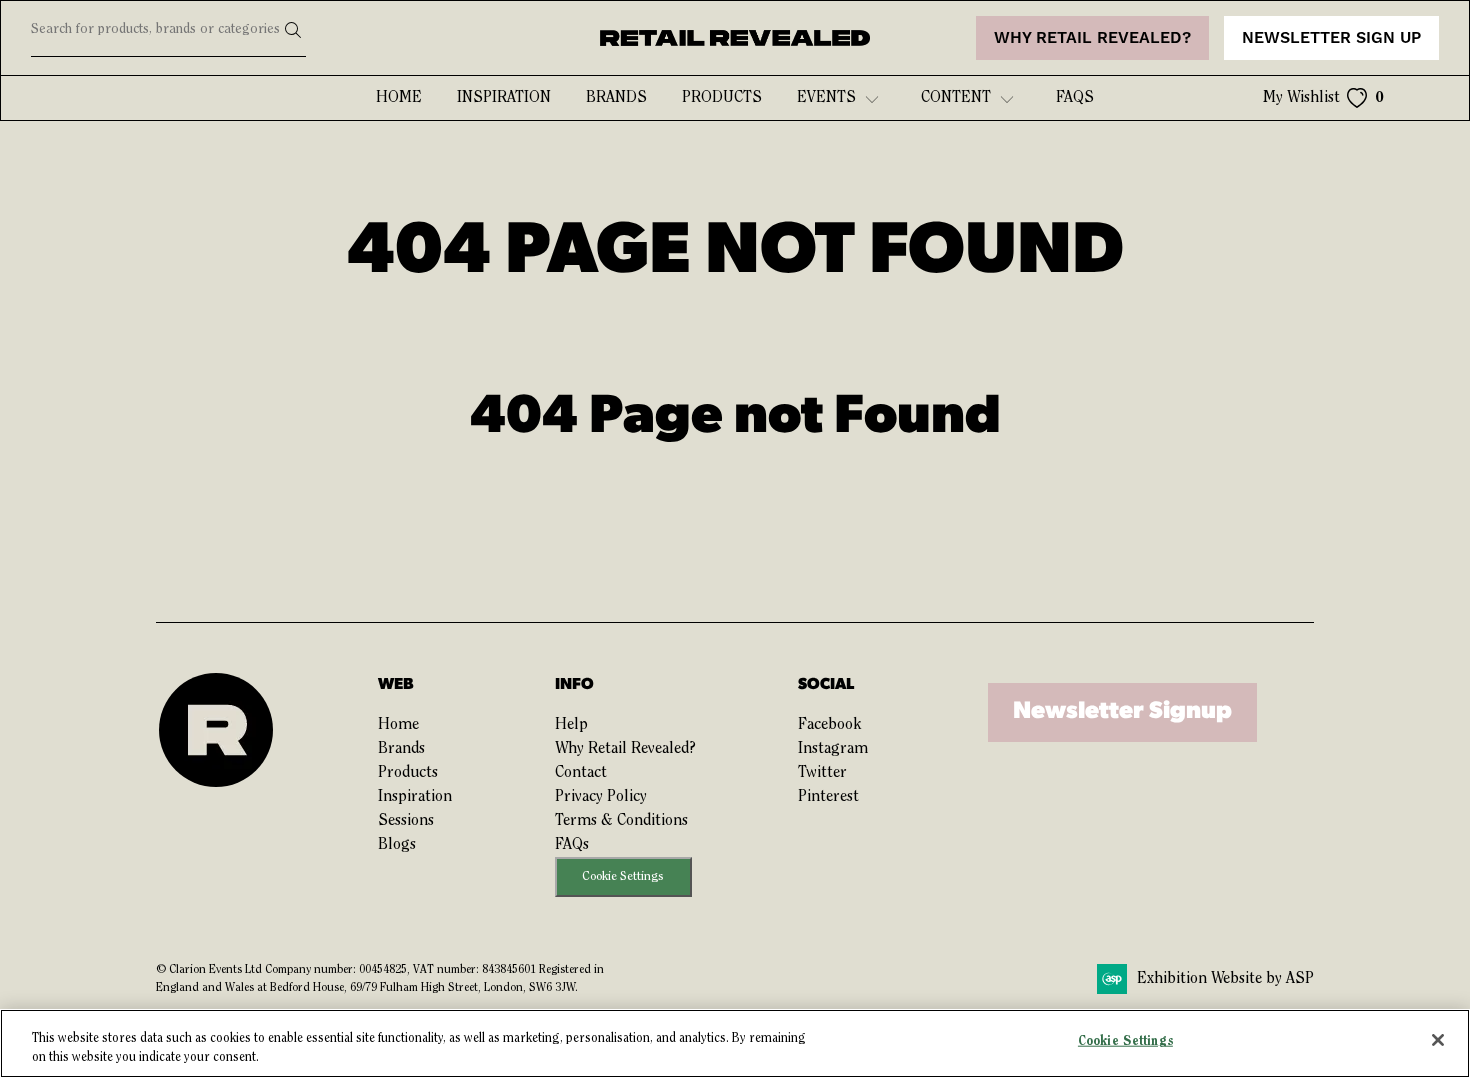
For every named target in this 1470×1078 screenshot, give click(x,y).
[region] (735, 1043)
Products (722, 98)
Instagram (833, 749)
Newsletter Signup (1122, 712)
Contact (581, 773)
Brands (616, 98)
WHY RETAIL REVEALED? (1092, 38)
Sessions (406, 821)
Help (571, 725)
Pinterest (828, 797)
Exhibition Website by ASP (1225, 979)
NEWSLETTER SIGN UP (1331, 38)
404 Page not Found (735, 418)
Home (399, 98)
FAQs (572, 845)
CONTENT (956, 98)
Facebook (829, 725)
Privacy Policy (601, 797)
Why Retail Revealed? (625, 749)
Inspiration (504, 98)
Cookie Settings (623, 876)
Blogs (397, 845)
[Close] (1438, 1040)
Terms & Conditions (621, 821)
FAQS (1075, 98)
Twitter (822, 773)
